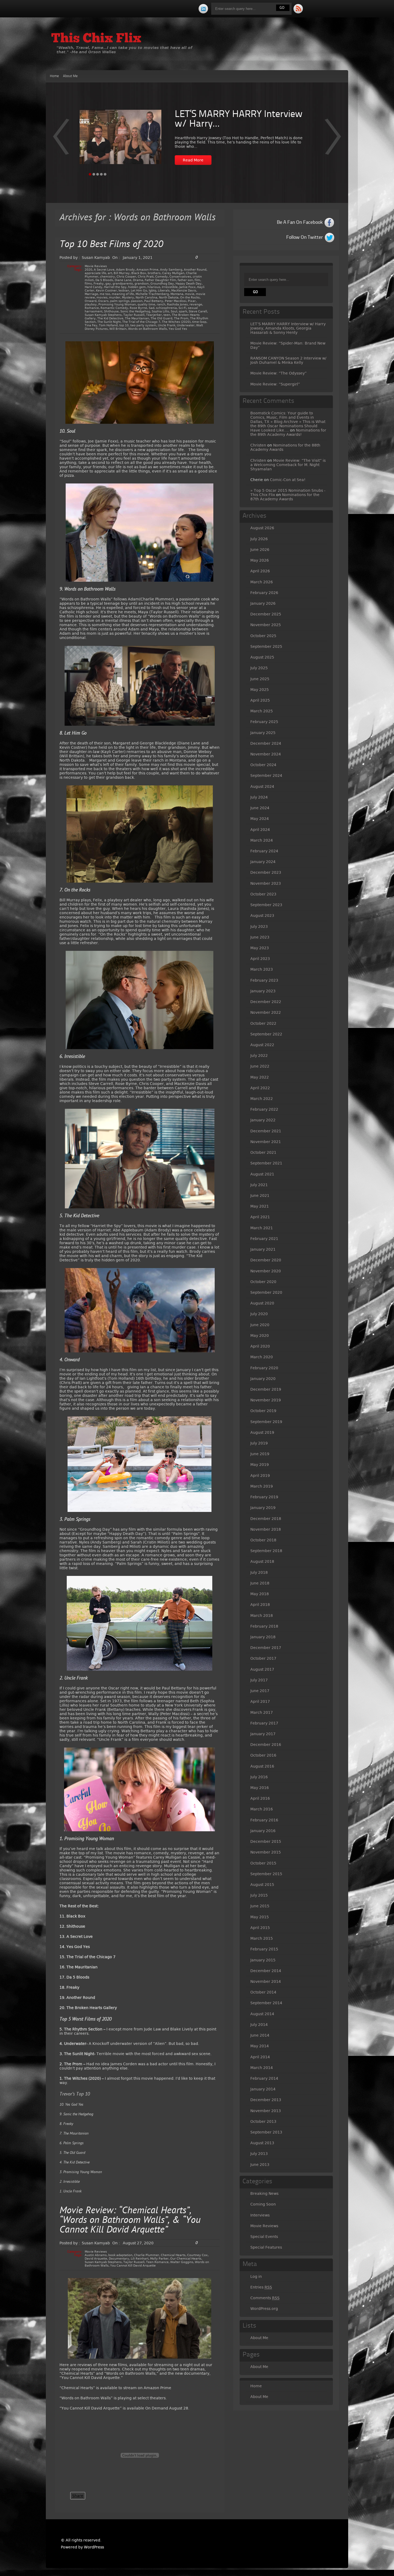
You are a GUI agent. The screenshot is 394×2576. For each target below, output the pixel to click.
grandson (142, 284)
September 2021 (266, 1163)
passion (137, 301)
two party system (143, 325)
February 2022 (264, 1109)
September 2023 (266, 905)
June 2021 (260, 1196)
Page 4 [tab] (101, 174)
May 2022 (260, 1077)
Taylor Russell (134, 315)
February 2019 (264, 1497)
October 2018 (263, 1540)
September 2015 (266, 1874)
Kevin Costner (106, 291)
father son (185, 280)
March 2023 (262, 969)
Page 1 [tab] (90, 174)
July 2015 (259, 1895)
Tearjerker (154, 315)
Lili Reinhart (140, 2259)
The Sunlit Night (109, 322)
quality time (146, 304)
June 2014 (260, 2035)
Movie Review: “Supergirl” (275, 384)
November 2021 (266, 1142)
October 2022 (263, 1023)
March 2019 (262, 1486)
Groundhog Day (162, 284)
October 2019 (263, 1411)
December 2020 (266, 1260)
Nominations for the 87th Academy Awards (285, 497)
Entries (261, 2287)
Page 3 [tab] (98, 174)
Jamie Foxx (187, 287)
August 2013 (262, 2143)
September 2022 (266, 1034)
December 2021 (266, 1131)
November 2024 (266, 754)
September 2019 (266, 1422)
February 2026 (264, 593)
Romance (92, 308)
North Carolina (146, 298)
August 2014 (262, 2014)
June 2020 (260, 1325)
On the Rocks (190, 298)
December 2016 (266, 1745)
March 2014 (262, 2068)
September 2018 (266, 1551)
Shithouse (111, 311)
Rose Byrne (138, 308)
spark (183, 311)
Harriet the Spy (115, 287)
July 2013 (259, 2154)
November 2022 (266, 1012)
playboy (91, 304)
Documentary (119, 2259)
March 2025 (262, 711)
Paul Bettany (154, 301)
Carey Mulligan (173, 273)
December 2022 (266, 1002)
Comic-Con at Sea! (288, 480)
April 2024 (260, 830)
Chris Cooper (126, 277)
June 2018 (260, 1583)
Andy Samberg (171, 270)
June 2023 (260, 937)
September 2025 (266, 646)
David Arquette (96, 2259)
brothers (154, 273)
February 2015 (264, 1949)
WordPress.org (264, 2309)
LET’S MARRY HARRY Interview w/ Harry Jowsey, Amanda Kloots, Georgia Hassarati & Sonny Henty (288, 328)
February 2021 (264, 1239)
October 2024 (263, 765)
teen (167, 315)
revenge (196, 304)
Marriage (91, 294)
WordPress (94, 2547)
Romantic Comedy (114, 308)
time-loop (199, 322)
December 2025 (266, 614)
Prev (333, 140)
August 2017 (262, 1669)
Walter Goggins (182, 2262)
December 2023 (266, 872)
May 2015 (260, 1917)
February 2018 (264, 1626)
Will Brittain (118, 329)
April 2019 (260, 1476)
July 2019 (259, 1443)
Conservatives (180, 277)
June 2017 (260, 1691)
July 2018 (259, 1572)
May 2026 (260, 560)
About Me (70, 76)
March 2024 (262, 840)
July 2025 (259, 668)
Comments (265, 2298)
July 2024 (259, 797)
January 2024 (263, 862)
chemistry (107, 277)
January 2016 (263, 1831)
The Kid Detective (110, 318)
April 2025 (260, 700)
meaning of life (123, 294)
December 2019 (266, 1389)
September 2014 (266, 2003)
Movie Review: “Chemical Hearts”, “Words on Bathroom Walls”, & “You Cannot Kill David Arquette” (130, 2221)
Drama (138, 280)
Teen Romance (157, 2262)
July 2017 (259, 1680)
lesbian (124, 291)
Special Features (266, 2247)
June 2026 (260, 550)
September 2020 (266, 1292)
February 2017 (264, 1723)
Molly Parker (159, 2259)
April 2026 (260, 571)
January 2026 (263, 603)
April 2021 (260, 1217)
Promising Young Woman (117, 304)
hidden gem (137, 287)
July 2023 (259, 926)
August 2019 (262, 1432)
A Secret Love (104, 270)
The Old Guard (161, 318)
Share (78, 2496)
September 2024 (266, 776)
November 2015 (266, 1852)
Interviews (260, 2215)
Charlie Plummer (147, 2255)
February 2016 (264, 1820)
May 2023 (260, 948)
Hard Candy (94, 287)
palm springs (120, 301)
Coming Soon (263, 2204)
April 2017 (260, 1701)
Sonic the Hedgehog (135, 311)
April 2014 (260, 2057)
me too (105, 294)
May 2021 (260, 1206)
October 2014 (263, 1992)
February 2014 (264, 2078)
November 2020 (266, 1271)
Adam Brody (125, 270)
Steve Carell (198, 311)
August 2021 (262, 1174)
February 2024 (264, 851)
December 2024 (266, 743)
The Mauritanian (137, 318)
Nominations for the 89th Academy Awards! (288, 432)
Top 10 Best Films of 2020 (111, 245)
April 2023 (260, 959)
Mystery (128, 298)
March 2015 (262, 1938)
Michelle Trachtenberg (152, 294)
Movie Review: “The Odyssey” (278, 373)
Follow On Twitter (304, 237)
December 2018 (266, 1519)
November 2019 (266, 1400)
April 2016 (260, 1798)
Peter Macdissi (176, 301)
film (197, 280)
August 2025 (262, 657)
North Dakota (169, 298)
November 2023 (266, 883)
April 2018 (260, 1605)
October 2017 (263, 1658)
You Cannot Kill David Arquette (133, 2266)
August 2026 (262, 528)
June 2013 (260, 2165)
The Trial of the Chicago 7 (141, 322)
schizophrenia (166, 308)
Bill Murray (122, 273)
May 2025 (260, 690)
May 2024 (260, 819)
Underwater (186, 325)
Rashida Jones (177, 304)
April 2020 (260, 1346)
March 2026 (262, 582)
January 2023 (263, 991)
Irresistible (170, 287)
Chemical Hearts (173, 2255)
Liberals (164, 291)
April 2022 (260, 1088)
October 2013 (263, 2121)
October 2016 (263, 1755)
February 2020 (264, 1368)
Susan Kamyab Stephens (103, 315)
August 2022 (262, 1045)
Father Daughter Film (160, 280)
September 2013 (266, 2132)
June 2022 (260, 1066)
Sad (152, 308)
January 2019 (263, 1508)
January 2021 (263, 1249)
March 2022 (262, 1099)
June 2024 (260, 808)
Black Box (139, 273)
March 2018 (262, 1616)
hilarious (154, 287)
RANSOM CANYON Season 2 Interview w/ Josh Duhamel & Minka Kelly (288, 360)
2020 (88, 270)
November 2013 (266, 2111)
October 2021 (263, 1152)
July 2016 (259, 1777)
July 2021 (259, 1185)
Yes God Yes (178, 329)
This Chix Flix (96, 39)
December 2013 (266, 2100)
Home (54, 76)
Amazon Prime (147, 270)
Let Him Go (139, 291)
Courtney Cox (197, 2255)
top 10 (124, 325)
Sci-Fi (182, 308)
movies (102, 298)
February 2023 (264, 980)
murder (115, 298)
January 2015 (263, 1960)
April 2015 (260, 1928)
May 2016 (260, 1788)
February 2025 (264, 722)
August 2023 (262, 916)
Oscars (103, 301)
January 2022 (263, 1120)
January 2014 (263, 2089)
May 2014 (260, 2046)
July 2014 (259, 2025)
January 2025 (263, 733)
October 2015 (263, 1863)
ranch (161, 304)
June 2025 (260, 679)
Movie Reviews (96, 266)
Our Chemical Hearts (186, 2259)
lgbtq (153, 291)
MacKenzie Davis (184, 291)
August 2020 (262, 1303)
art (110, 273)
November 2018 (266, 1529)
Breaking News (264, 2193)
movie (190, 294)
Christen (258, 445)
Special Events (264, 2237)
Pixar (192, 301)
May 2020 (260, 1336)
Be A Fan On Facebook (300, 222)
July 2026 (259, 539)
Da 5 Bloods (104, 280)
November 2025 (266, 625)
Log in (256, 2276)
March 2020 (262, 1357)
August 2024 (262, 786)
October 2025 (263, 636)
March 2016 (262, 1809)
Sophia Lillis (160, 311)
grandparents (123, 284)
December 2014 (266, 1971)
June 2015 (260, 1906)
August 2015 (262, 1885)
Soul (174, 311)
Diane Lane (123, 280)
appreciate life (95, 273)
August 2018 (262, 1561)
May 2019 (260, 1465)
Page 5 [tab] (105, 174)
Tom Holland (108, 325)
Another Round (195, 270)
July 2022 (259, 1056)
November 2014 (266, 1981)
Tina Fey (91, 325)
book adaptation (120, 2255)
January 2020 (263, 1379)
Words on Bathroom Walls (148, 329)
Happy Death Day (189, 284)
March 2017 (262, 1712)
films (88, 284)
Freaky (99, 284)
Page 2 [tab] (94, 174)
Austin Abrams (96, 2255)
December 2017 (266, 1648)
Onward (91, 301)
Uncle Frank (167, 325)
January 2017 (263, 1734)
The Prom (181, 318)
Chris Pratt (146, 277)
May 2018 (260, 1594)
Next (61, 140)
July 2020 (259, 1314)
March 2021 (262, 1228)
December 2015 (266, 1841)
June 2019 (260, 1454)
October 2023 (263, 894)
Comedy (161, 277)
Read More (193, 160)
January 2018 (263, 1637)
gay (108, 284)
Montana (177, 294)
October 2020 (263, 1282)
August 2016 (262, 1766)
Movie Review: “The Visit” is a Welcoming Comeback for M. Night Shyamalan (288, 465)
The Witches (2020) (176, 322)
